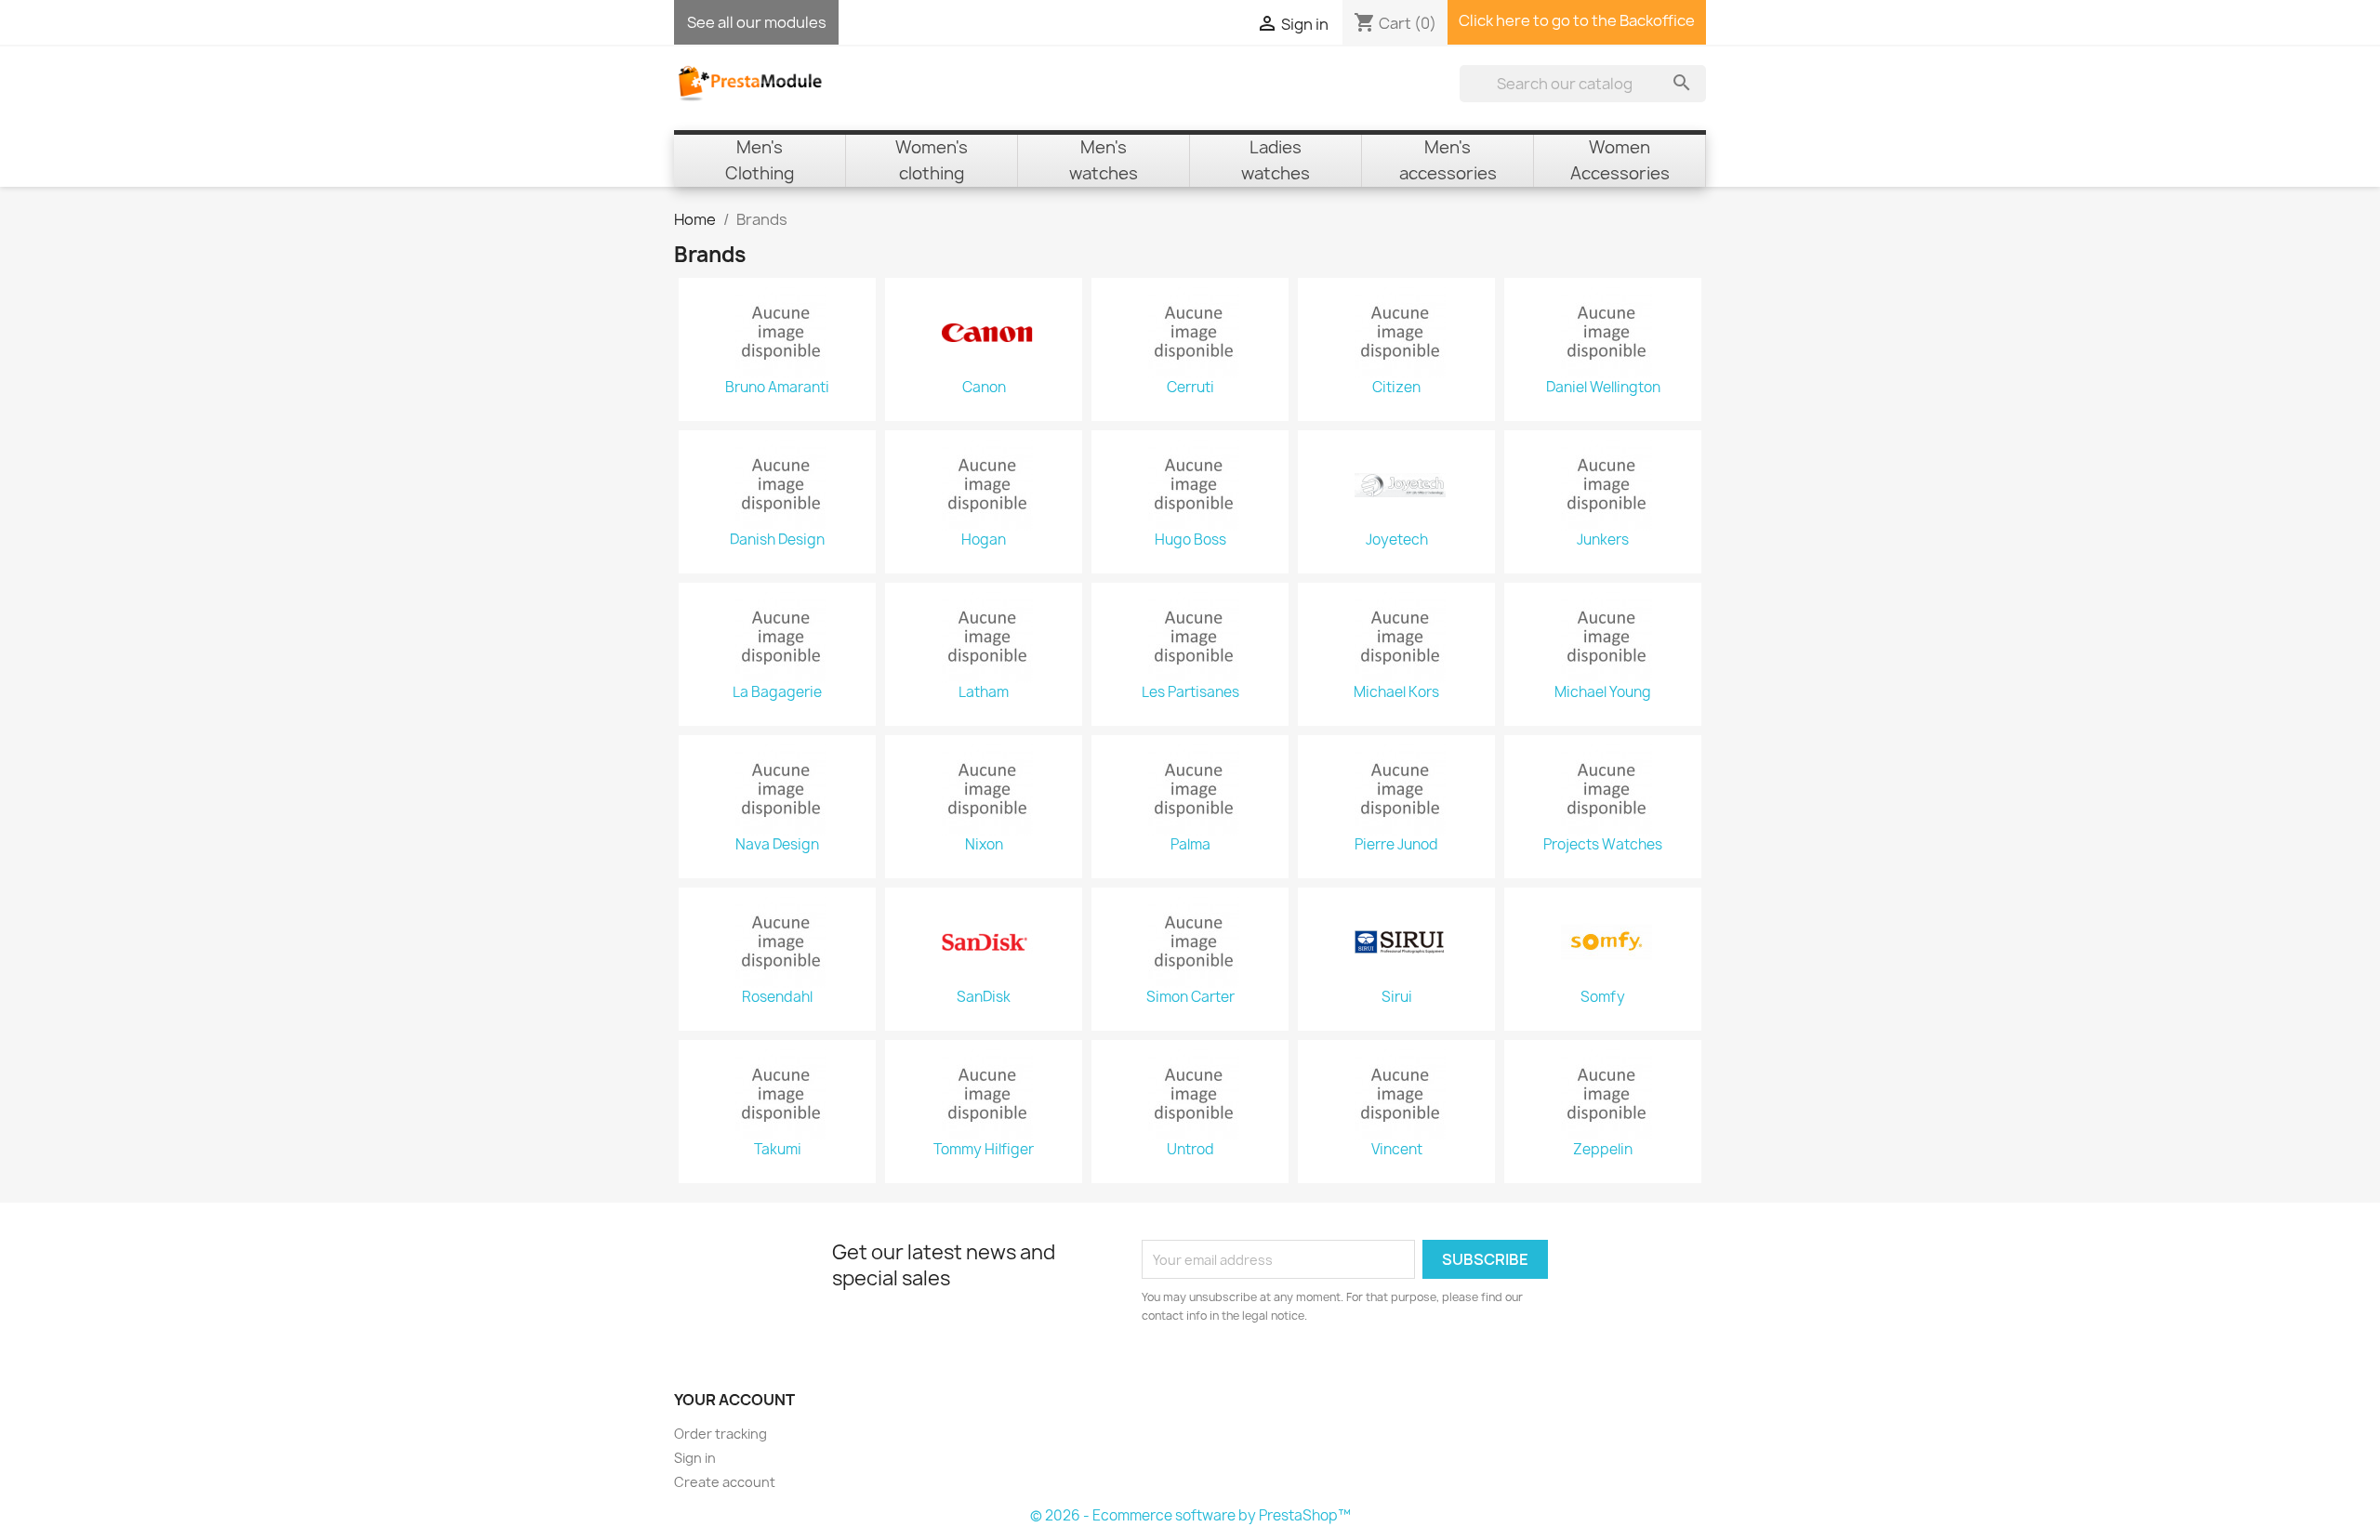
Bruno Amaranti (777, 388)
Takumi (778, 1150)
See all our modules (757, 22)
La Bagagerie (777, 692)
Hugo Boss (1190, 540)
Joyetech (1397, 540)
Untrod (1190, 1150)
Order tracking (721, 1434)
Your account (734, 1400)
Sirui (1397, 997)
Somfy (1603, 997)
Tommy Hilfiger (984, 1150)
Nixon (984, 845)
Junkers (1603, 540)
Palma (1190, 845)
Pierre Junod (1396, 845)
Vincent (1397, 1150)
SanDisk (984, 997)
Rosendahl (777, 997)
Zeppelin (1603, 1150)
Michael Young (1603, 692)
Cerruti (1190, 388)
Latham (984, 692)
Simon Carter (1190, 997)
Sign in (695, 1458)
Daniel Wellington (1603, 388)
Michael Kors (1396, 692)
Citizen (1396, 388)
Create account (725, 1482)
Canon (984, 388)
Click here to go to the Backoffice (1577, 20)
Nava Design (777, 845)
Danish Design (777, 540)
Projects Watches (1603, 845)
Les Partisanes (1190, 692)
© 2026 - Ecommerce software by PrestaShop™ (1190, 1515)
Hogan (984, 540)
